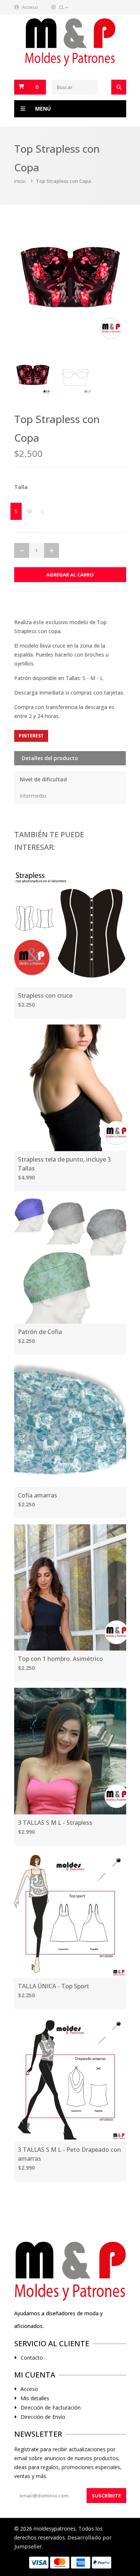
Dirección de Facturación (51, 2408)
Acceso (30, 7)
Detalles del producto (50, 758)
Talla (21, 487)
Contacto (32, 2358)
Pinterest (31, 736)
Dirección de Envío (43, 2417)
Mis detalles (35, 2398)
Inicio (20, 181)
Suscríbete (106, 2496)
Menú (43, 109)
